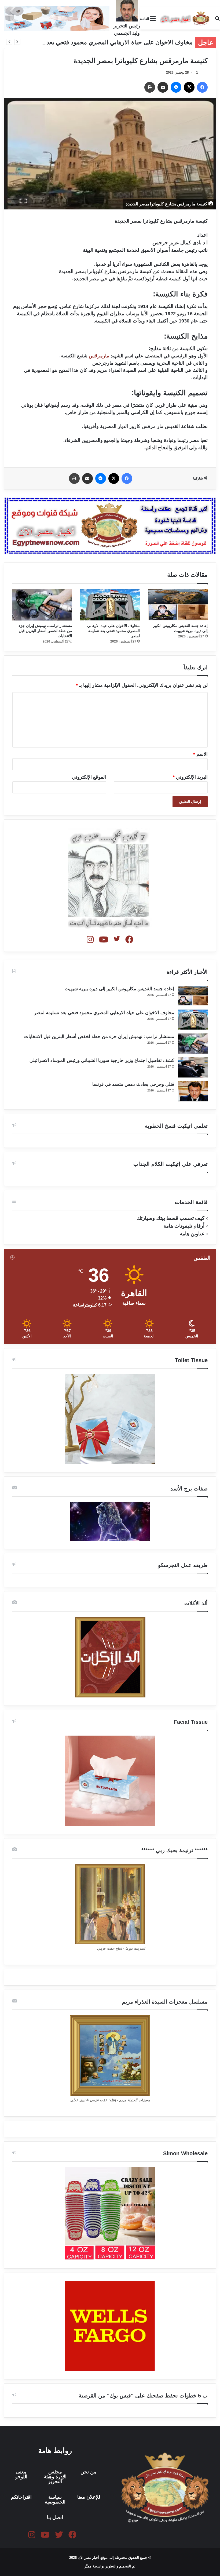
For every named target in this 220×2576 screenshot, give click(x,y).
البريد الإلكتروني (190, 777)
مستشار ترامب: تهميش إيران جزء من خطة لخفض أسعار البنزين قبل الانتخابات (45, 631)
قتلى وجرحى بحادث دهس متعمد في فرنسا (133, 1084)
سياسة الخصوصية (55, 2499)
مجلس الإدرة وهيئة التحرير (55, 2477)
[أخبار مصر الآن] (185, 18)
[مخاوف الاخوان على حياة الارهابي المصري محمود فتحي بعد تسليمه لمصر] (110, 605)
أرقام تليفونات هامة (184, 1226)
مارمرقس (99, 356)
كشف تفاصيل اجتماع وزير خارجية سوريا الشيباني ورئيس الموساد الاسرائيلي (102, 1060)
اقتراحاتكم (21, 2497)
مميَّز (89, 2566)
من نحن (89, 2472)
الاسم (200, 754)
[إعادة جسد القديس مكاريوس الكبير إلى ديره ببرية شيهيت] (178, 605)
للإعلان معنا (89, 2497)
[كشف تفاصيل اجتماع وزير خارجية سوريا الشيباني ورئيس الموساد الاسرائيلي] (193, 1067)
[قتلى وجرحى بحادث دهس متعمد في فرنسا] (193, 1091)
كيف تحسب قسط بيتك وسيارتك (171, 1218)
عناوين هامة (192, 1234)
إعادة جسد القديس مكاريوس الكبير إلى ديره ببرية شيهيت (119, 989)
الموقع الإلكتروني (89, 777)
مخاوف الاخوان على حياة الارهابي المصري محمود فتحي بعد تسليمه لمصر (102, 42)
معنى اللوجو (21, 2474)
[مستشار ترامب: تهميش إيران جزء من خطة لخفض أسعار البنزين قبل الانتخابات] (42, 605)
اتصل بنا (55, 2517)
